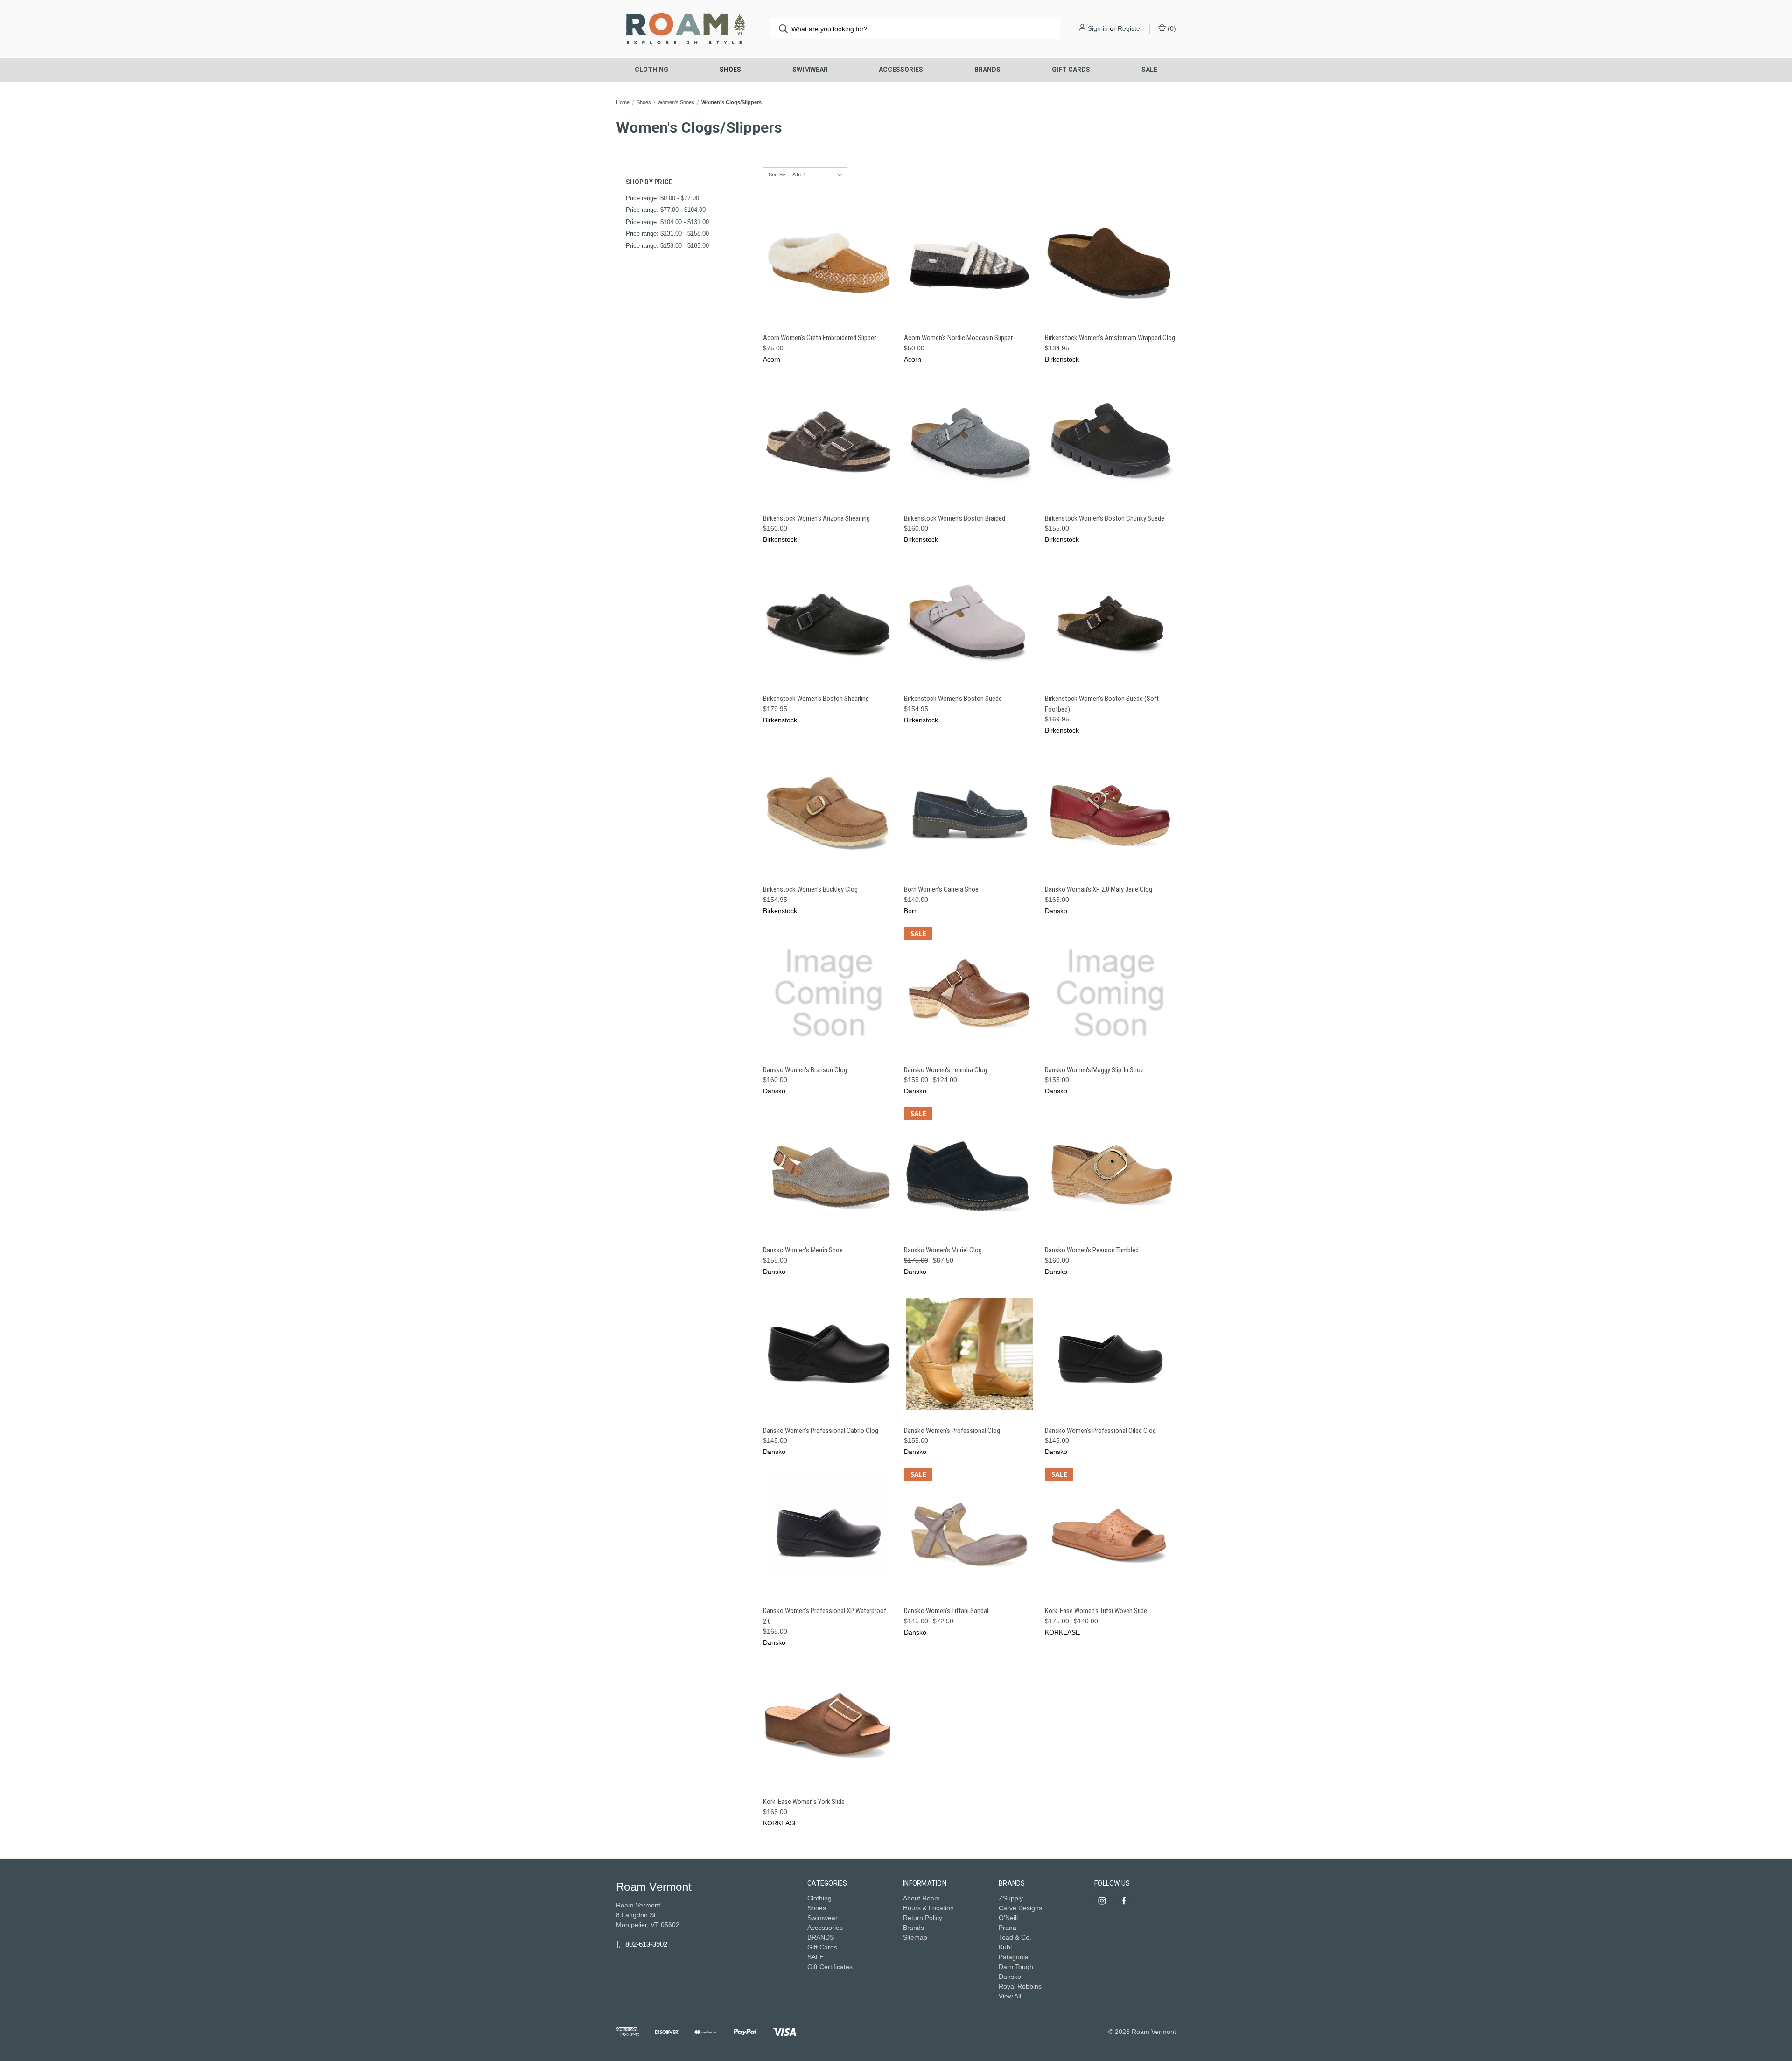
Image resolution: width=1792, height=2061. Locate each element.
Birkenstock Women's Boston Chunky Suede (1105, 518)
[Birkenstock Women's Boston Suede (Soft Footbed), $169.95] (1110, 622)
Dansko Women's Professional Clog (952, 1431)
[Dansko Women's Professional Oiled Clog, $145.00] (1110, 1354)
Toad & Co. (1015, 1937)
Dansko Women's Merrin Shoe (803, 1250)
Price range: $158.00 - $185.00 (667, 246)
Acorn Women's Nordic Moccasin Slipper (958, 338)
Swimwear (810, 70)
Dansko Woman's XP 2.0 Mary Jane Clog (1099, 889)
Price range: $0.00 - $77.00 (662, 198)
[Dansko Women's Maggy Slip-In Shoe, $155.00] (1110, 993)
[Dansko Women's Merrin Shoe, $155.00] (829, 1173)
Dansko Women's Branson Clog (805, 1070)
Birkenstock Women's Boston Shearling (816, 699)
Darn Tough (1016, 1967)
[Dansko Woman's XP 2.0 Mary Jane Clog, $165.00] (1110, 813)
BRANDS (987, 70)
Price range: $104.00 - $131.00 (667, 222)
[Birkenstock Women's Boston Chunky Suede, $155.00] (1110, 442)
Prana (1008, 1928)
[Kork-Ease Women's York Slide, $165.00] (829, 1725)
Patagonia (1014, 1957)
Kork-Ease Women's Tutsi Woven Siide (1096, 1611)
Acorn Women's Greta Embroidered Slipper (819, 338)
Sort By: (778, 175)
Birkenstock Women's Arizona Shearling (816, 518)
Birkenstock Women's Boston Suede (953, 699)
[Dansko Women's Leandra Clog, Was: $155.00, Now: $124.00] (969, 993)
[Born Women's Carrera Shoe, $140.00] (969, 813)
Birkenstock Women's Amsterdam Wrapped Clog (1110, 338)
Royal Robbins (1020, 1986)
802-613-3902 (646, 1944)
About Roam (921, 1898)
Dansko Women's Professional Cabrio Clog (821, 1431)
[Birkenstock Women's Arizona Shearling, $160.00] (829, 442)
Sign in (1098, 28)
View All (1010, 1996)
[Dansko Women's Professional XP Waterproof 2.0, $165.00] (829, 1534)
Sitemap (915, 1937)
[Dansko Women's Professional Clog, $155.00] (969, 1354)
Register (1130, 28)
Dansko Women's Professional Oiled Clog (1100, 1431)
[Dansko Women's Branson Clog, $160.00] (829, 993)
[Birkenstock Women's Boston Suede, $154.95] (969, 622)
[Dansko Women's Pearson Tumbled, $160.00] (1110, 1173)
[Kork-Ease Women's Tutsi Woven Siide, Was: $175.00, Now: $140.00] (1110, 1534)
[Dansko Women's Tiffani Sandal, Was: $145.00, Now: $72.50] (969, 1534)
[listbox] (819, 175)
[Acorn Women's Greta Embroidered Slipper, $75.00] (829, 262)
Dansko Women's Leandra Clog (945, 1070)
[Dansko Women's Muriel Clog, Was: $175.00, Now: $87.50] (969, 1173)
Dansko (1010, 1977)
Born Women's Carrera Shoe (941, 889)
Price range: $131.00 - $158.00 (667, 234)
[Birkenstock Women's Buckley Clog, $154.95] (829, 813)
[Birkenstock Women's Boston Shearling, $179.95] (829, 622)
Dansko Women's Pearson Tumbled (1092, 1250)
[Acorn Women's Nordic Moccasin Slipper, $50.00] (969, 262)
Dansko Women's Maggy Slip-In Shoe (1094, 1070)
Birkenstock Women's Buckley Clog (810, 889)
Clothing (651, 70)
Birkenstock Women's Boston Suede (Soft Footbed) (1102, 704)
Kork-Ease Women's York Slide (804, 1802)
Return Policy (923, 1918)
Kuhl (1005, 1947)
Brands (913, 1928)
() (1171, 28)
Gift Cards (1071, 70)
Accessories (901, 70)
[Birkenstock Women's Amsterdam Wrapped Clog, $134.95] (1110, 262)
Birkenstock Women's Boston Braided (955, 518)
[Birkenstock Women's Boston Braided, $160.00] (969, 442)
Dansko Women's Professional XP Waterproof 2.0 (825, 1616)
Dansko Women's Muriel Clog (943, 1250)
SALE (1149, 70)
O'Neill (1008, 1918)
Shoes (730, 70)
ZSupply (1011, 1898)
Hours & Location (928, 1908)
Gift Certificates (830, 1967)
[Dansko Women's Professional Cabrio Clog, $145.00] (829, 1354)
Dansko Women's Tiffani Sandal (946, 1611)
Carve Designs (1020, 1908)
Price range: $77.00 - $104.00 (666, 210)
